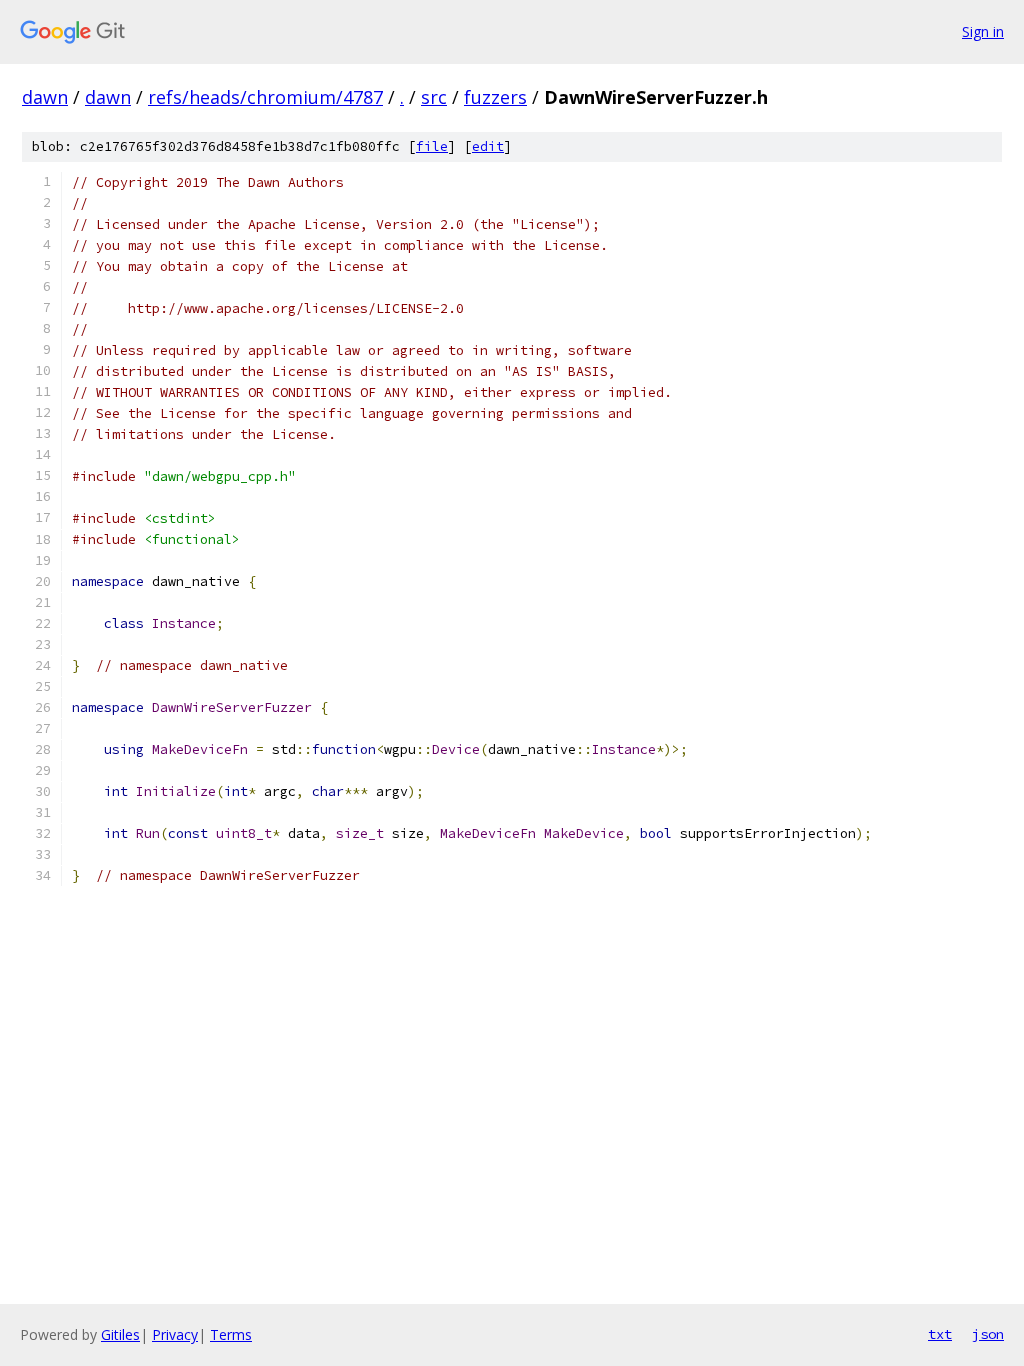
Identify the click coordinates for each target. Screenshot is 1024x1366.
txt (940, 1334)
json (988, 1334)
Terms (231, 1334)
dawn (45, 97)
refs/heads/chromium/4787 (265, 97)
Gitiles (120, 1334)
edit (488, 146)
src (434, 97)
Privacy (175, 1334)
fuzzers (495, 97)
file (432, 146)
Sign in (983, 31)
